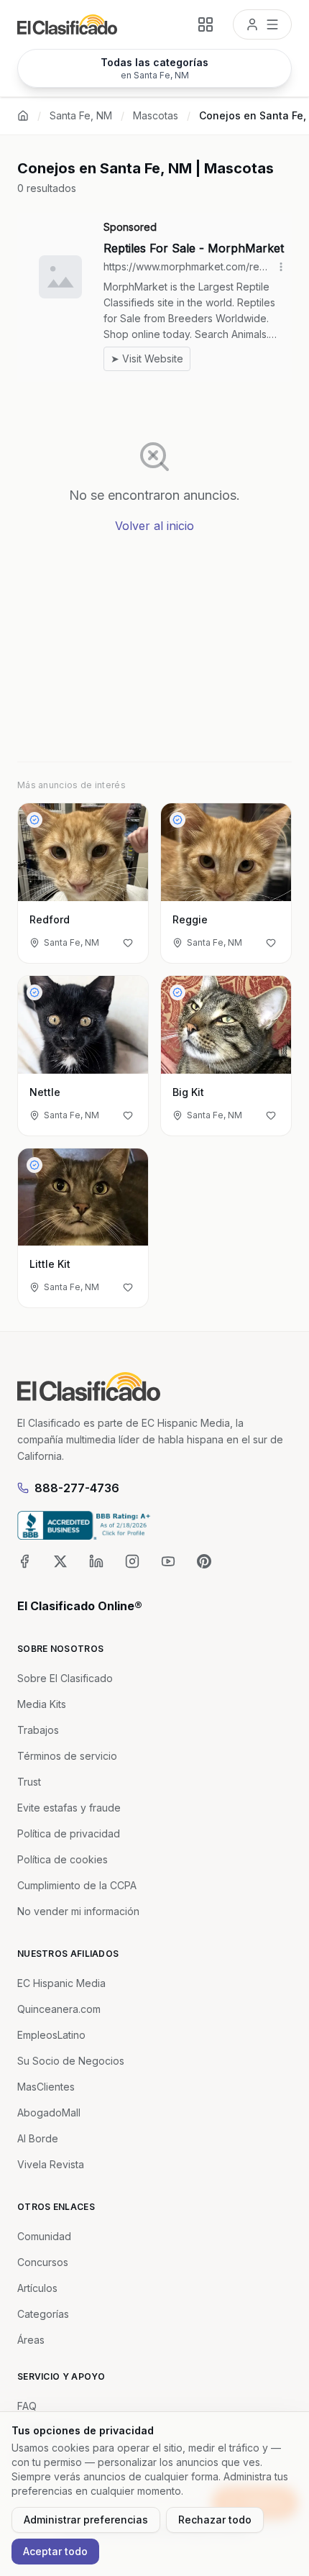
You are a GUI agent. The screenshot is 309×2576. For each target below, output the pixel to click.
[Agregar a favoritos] (128, 943)
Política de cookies (63, 1859)
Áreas (31, 2340)
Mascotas (156, 115)
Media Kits (42, 1704)
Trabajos (38, 1730)
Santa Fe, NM (81, 115)
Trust (29, 1782)
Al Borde (38, 2138)
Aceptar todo (55, 2551)
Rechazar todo (215, 2520)
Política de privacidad (69, 1833)
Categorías (43, 2314)
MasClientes (46, 2087)
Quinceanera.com (59, 2009)
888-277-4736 (77, 1488)
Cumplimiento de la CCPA (77, 1885)
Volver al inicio (154, 526)
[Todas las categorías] (206, 24)
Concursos (43, 2262)
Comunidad (44, 2236)
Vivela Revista (51, 2164)
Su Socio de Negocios (71, 2061)
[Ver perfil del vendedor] (34, 820)
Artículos (37, 2288)
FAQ (27, 2406)
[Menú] (262, 24)
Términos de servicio (67, 1756)
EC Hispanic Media (61, 1983)
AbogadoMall (49, 2113)
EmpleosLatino (51, 2035)
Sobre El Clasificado (65, 1678)
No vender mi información (78, 1911)
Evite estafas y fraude (69, 1808)
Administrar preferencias (86, 2520)
